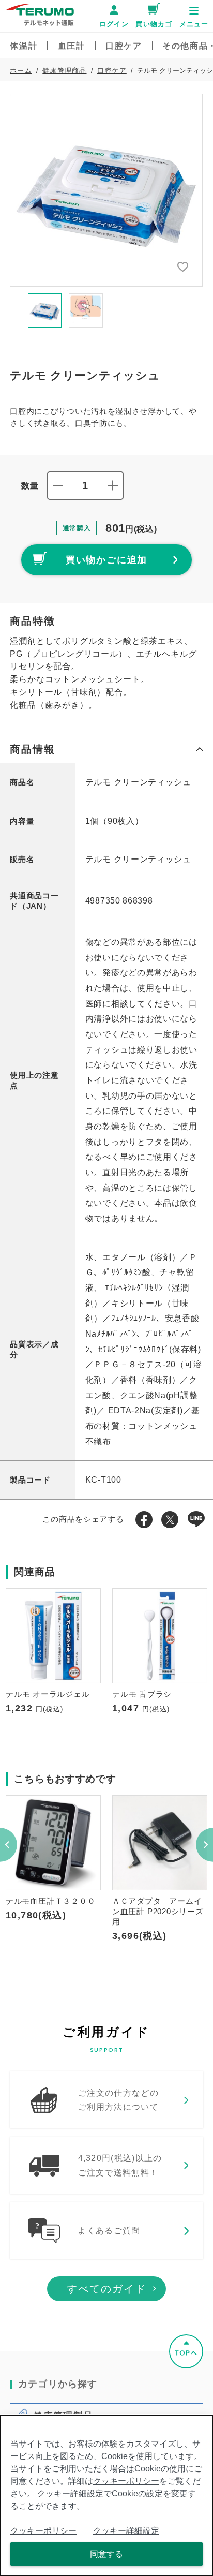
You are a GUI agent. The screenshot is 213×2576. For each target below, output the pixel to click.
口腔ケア (112, 71)
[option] (106, 190)
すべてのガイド (106, 2289)
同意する (106, 2554)
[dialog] (106, 2496)
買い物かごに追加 (107, 560)
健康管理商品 (64, 71)
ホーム (21, 71)
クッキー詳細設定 (70, 2493)
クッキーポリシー (126, 2481)
